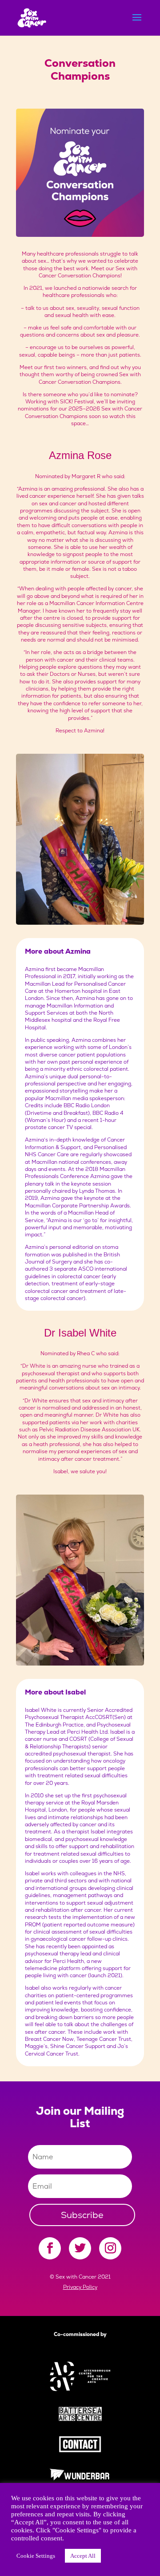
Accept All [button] (83, 2556)
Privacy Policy (80, 2287)
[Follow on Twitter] (80, 2248)
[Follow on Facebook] (50, 2248)
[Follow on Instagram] (110, 2248)
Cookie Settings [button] (36, 2556)
